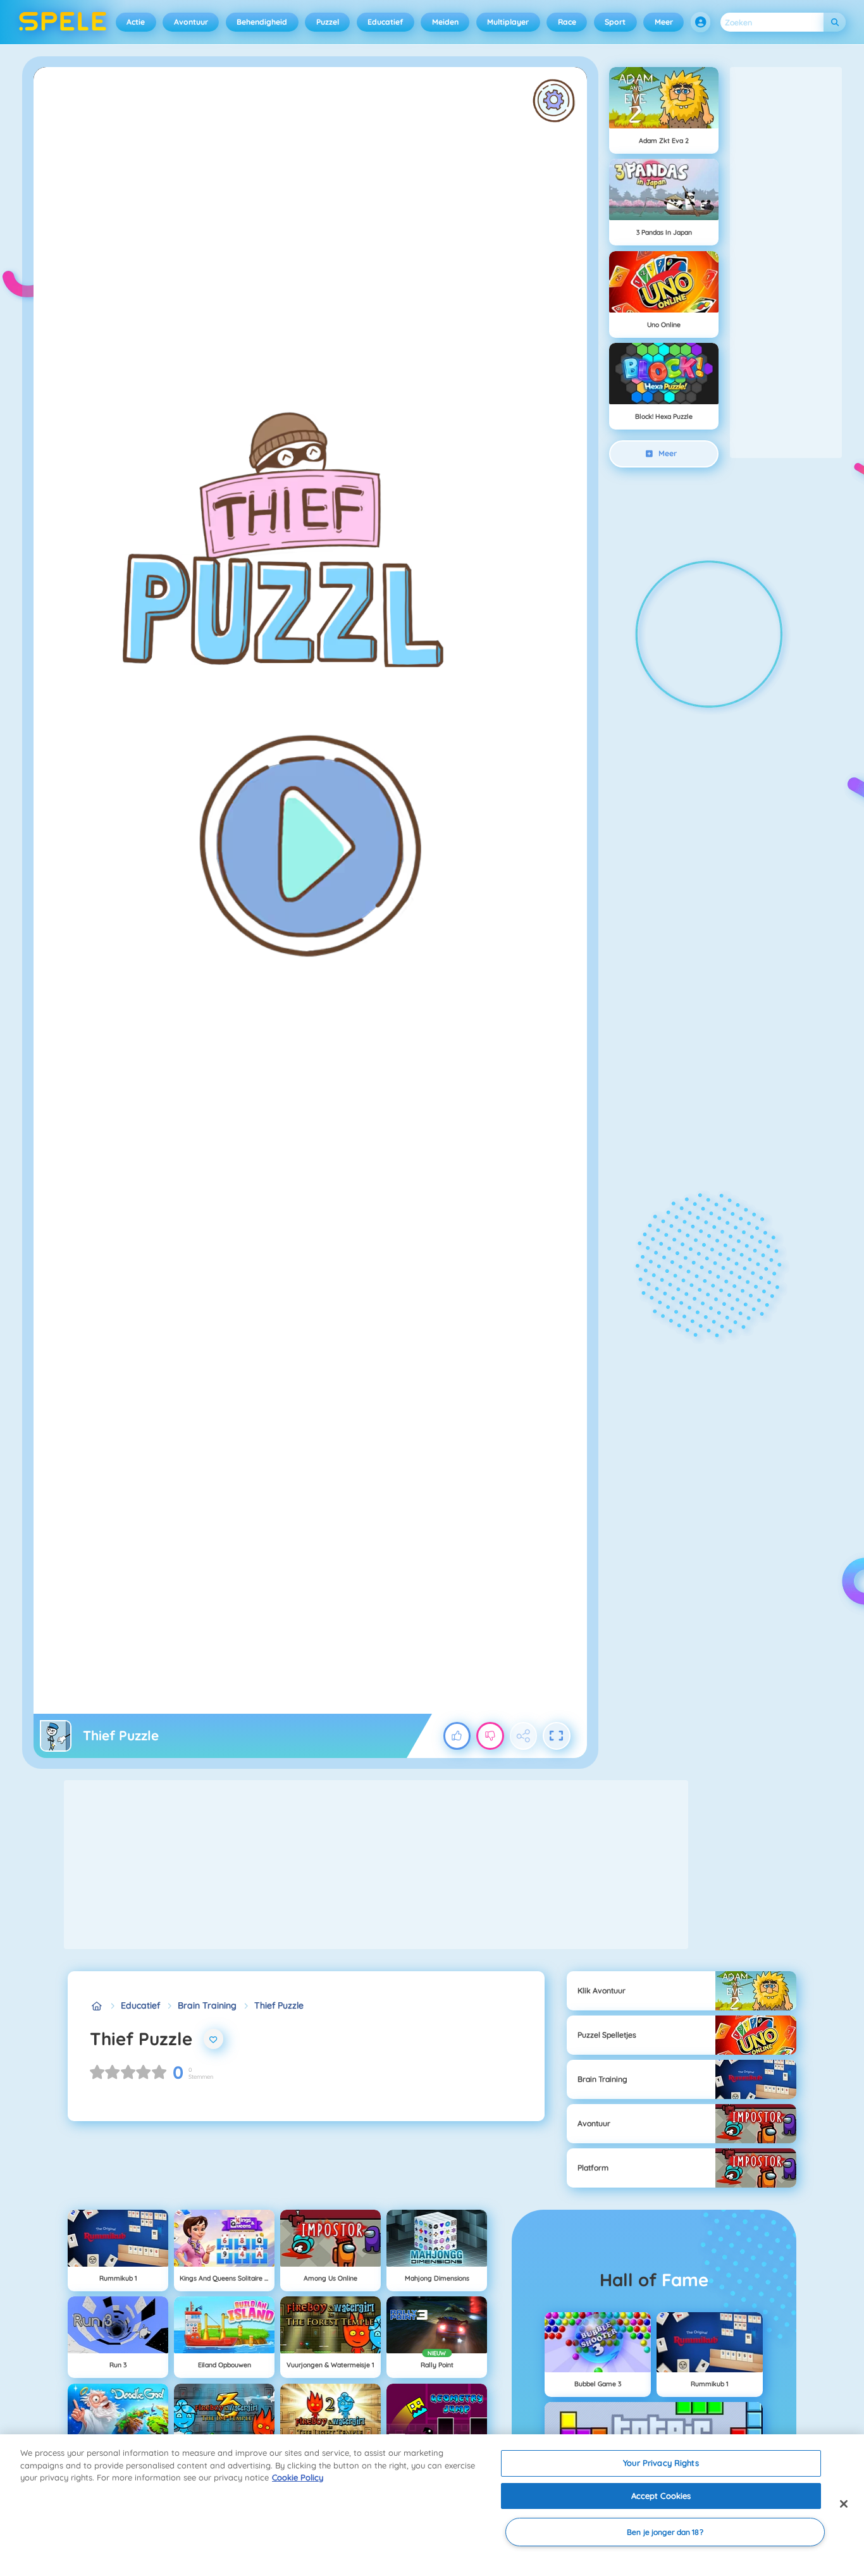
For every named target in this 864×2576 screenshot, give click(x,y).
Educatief (385, 22)
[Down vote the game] (490, 1736)
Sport (615, 22)
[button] (701, 22)
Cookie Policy (298, 2477)
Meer (664, 22)
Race (567, 22)
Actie (136, 22)
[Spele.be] (96, 2006)
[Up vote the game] (457, 1736)
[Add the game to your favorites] (214, 2039)
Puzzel (328, 22)
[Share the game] (524, 1736)
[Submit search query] (835, 22)
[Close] (844, 2504)
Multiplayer (508, 22)
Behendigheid (262, 22)
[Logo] (63, 22)
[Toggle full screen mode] (557, 1736)
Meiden (445, 22)
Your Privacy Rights (661, 2463)
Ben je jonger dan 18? (665, 2532)
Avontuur (191, 22)
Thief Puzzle (279, 2005)
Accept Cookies (661, 2496)
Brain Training (207, 2005)
